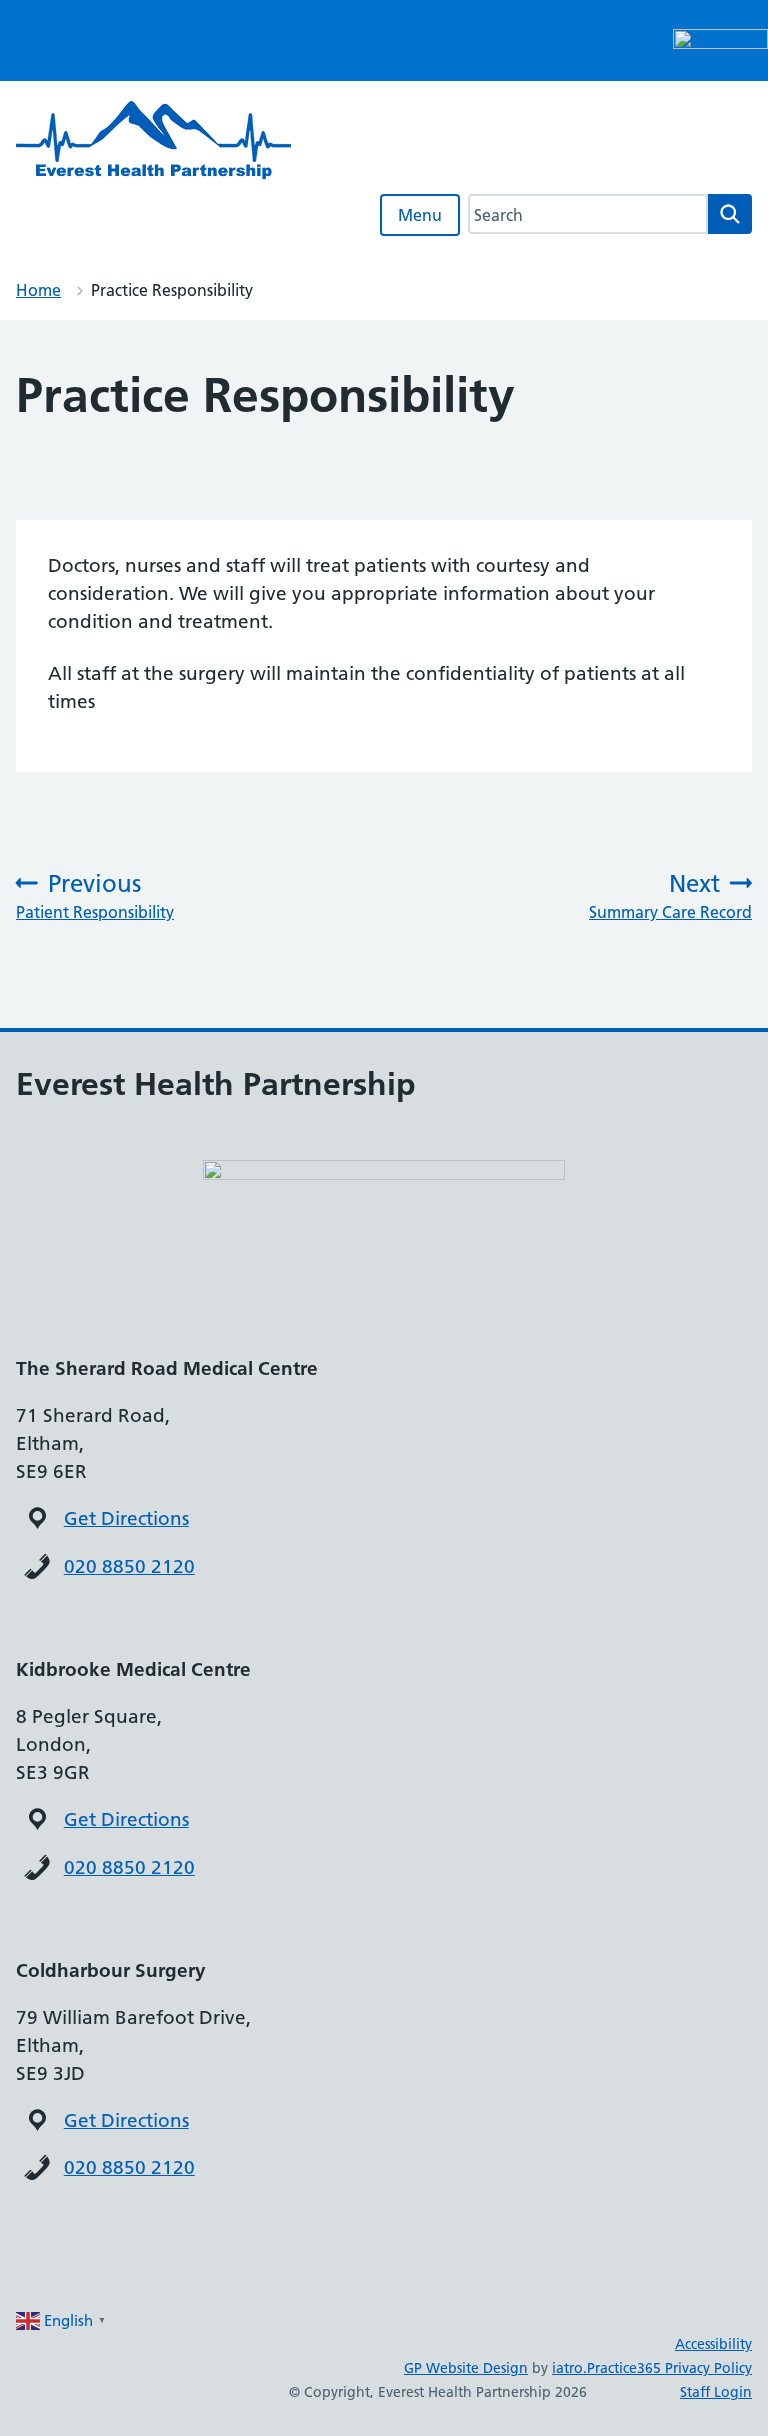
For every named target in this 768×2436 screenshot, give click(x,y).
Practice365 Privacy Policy (669, 2368)
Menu (420, 215)
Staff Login (716, 2392)
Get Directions (126, 1518)
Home (38, 290)
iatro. (569, 2368)
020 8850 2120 (129, 1566)
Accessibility (713, 2344)
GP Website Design (466, 2368)
